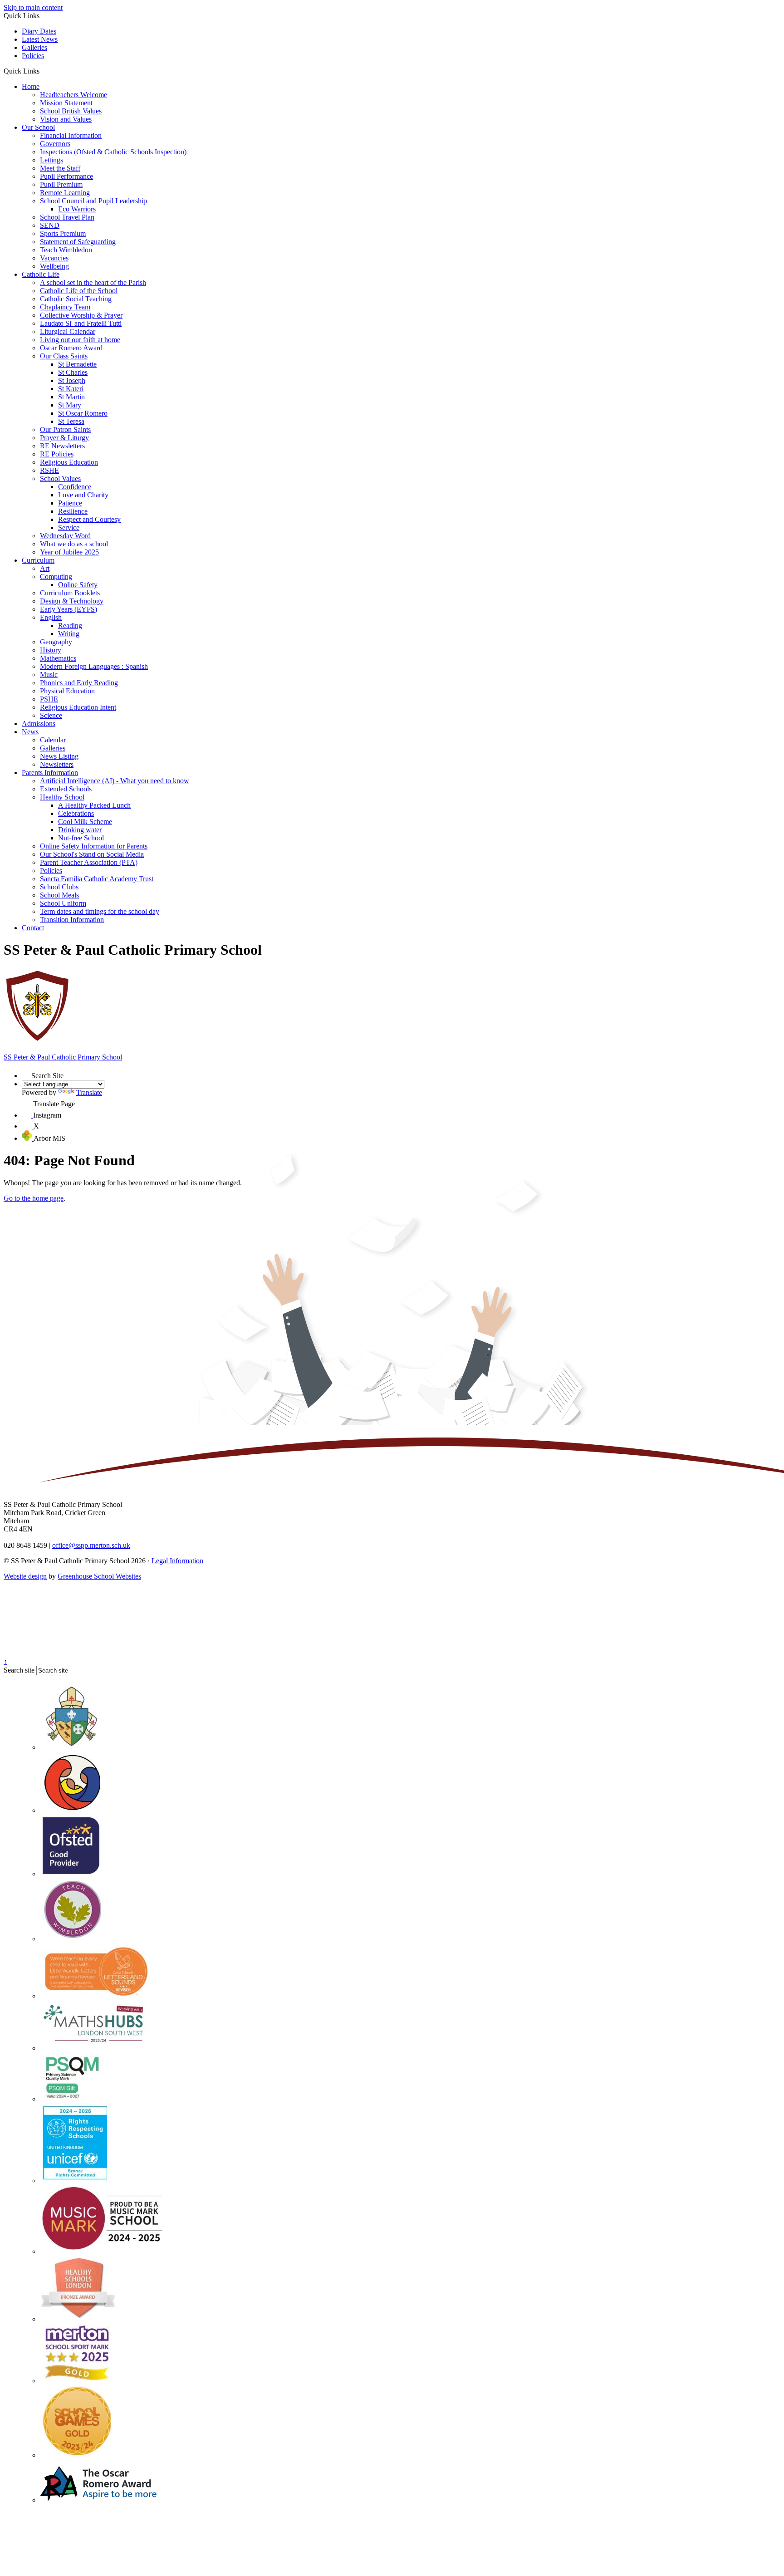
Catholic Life (41, 274)
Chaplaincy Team (65, 307)
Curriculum (38, 560)
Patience (70, 503)
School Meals (59, 895)
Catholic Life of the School (79, 291)
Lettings (51, 160)
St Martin (71, 397)
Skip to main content (33, 7)
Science (51, 715)
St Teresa (71, 421)
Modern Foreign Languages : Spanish (94, 666)
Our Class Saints (64, 356)
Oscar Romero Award (71, 348)
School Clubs (59, 887)
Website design (25, 1576)
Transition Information (72, 920)
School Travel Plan (67, 217)
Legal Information (177, 1561)
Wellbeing (54, 266)
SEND (50, 225)
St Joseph (72, 380)
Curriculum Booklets (70, 593)
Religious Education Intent (78, 707)
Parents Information (50, 773)
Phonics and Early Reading (79, 683)
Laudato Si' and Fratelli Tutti (81, 323)
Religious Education (69, 462)
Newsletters (57, 764)
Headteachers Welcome (73, 95)
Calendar (53, 740)
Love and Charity (83, 495)
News (30, 732)
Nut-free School (81, 838)
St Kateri (71, 389)
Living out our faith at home (80, 340)
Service (69, 527)
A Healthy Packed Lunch (94, 805)
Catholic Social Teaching (76, 299)
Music (49, 675)
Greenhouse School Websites (99, 1576)
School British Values (71, 111)
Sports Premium (63, 233)
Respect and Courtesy (89, 519)
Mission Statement (66, 103)
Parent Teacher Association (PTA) (89, 862)
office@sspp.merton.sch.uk (91, 1545)
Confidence (75, 487)
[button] (43, 71)
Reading (70, 626)
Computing (56, 577)
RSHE (49, 470)
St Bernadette (77, 364)
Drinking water (80, 830)
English (51, 617)
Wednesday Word (65, 536)
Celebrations (76, 813)
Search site (19, 1670)
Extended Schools (66, 789)
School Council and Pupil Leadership (93, 201)
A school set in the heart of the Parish (93, 282)
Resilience (73, 511)
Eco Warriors (77, 209)
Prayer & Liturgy (64, 438)
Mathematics (58, 658)
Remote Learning (65, 193)
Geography (56, 642)
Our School (38, 127)
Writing (69, 634)
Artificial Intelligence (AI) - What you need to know (115, 781)
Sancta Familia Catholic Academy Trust (97, 879)
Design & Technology (72, 601)
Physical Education (67, 691)
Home (31, 86)
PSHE (49, 699)
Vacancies (54, 258)
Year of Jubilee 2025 (69, 552)
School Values (60, 478)
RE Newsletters (62, 446)
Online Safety (78, 585)
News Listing (59, 756)
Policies (33, 56)
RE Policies (57, 454)
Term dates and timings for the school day (100, 911)
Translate (89, 1092)
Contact (33, 928)
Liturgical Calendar (68, 331)
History (51, 650)
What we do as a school (74, 544)
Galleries (34, 47)
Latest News (40, 39)
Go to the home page (34, 1198)
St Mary (70, 405)
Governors (55, 144)
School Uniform (63, 903)
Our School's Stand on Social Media (92, 854)
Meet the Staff (60, 168)
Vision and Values (66, 119)
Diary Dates (39, 31)
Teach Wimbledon (66, 250)
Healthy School (62, 797)
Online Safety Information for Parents (94, 846)
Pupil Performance (66, 176)
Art (45, 568)
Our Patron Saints (65, 429)
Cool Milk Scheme (85, 822)
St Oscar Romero (83, 413)
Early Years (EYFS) (69, 609)
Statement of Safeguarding (78, 242)
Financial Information (71, 135)
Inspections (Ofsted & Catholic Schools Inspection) (113, 152)
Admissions (39, 724)
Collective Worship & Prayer (81, 315)
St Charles (73, 372)
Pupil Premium (61, 184)
